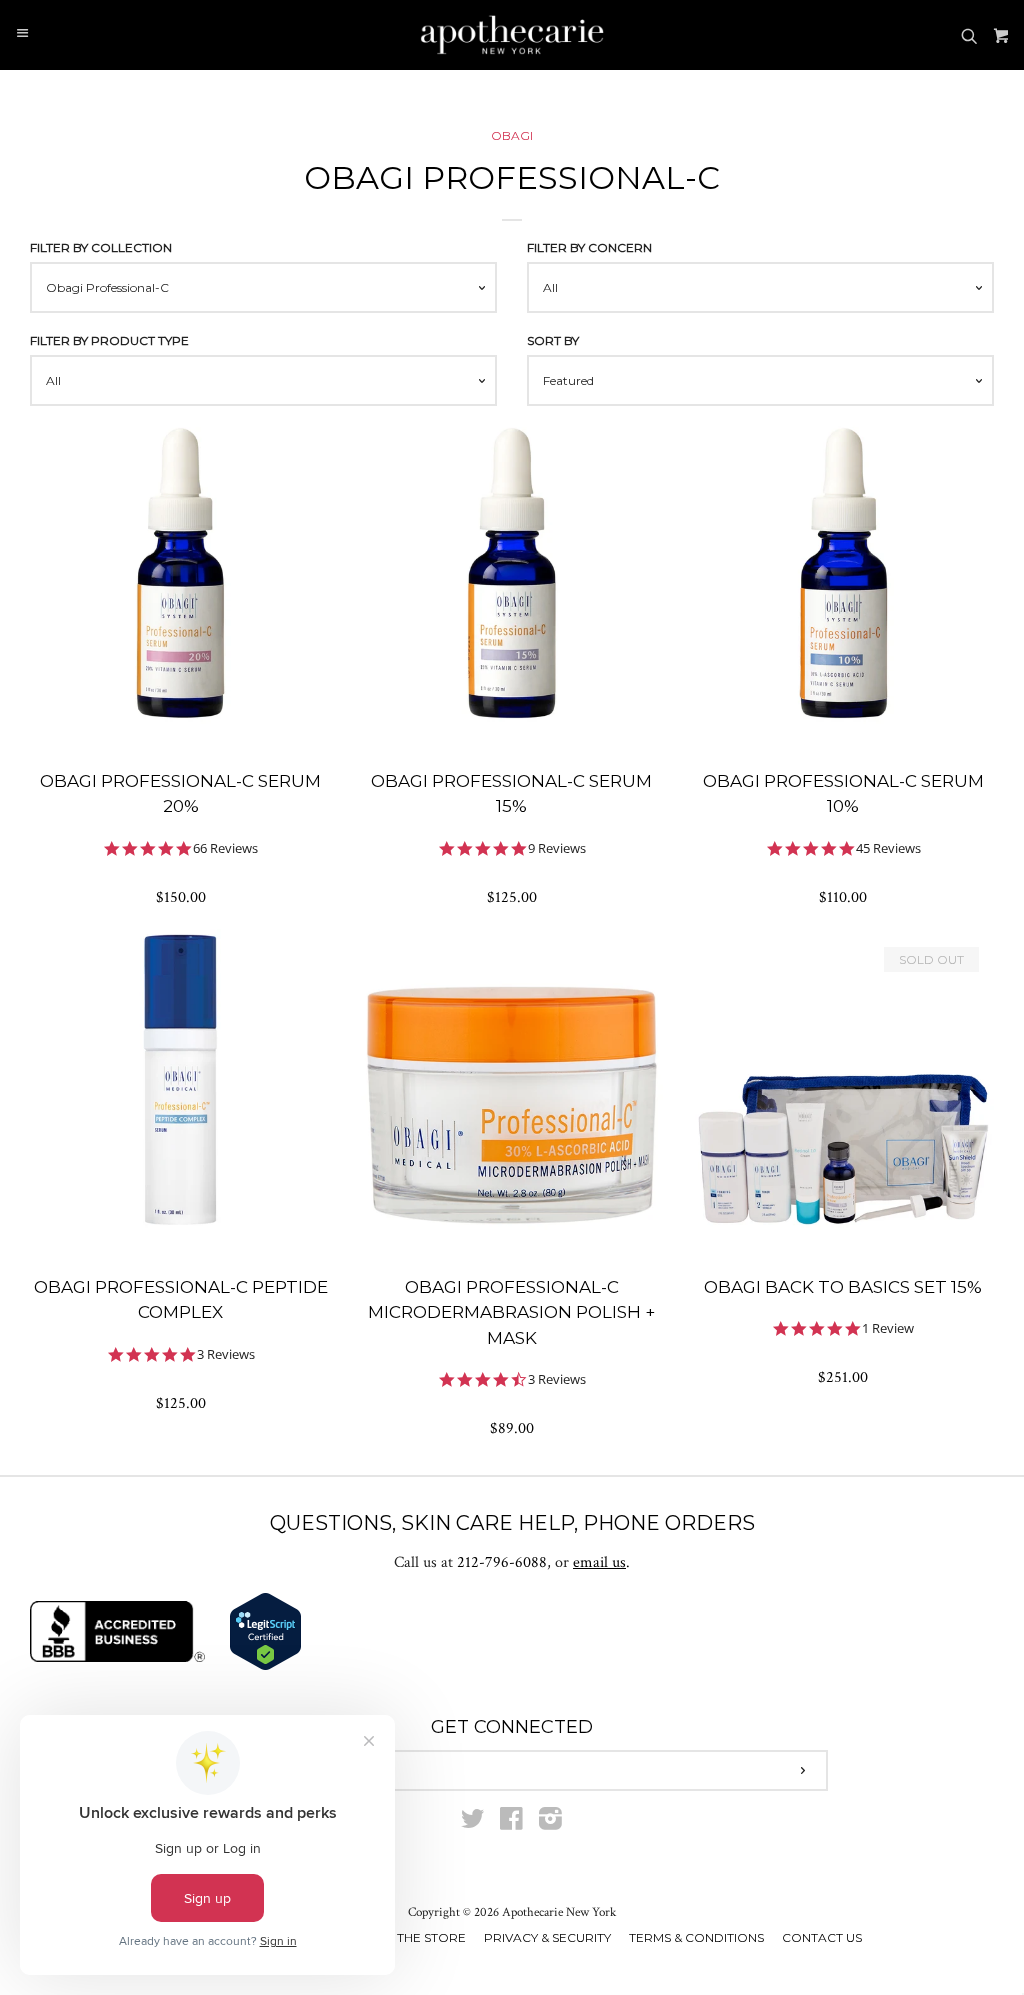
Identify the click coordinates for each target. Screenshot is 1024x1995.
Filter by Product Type (109, 340)
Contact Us (822, 1937)
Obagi (512, 135)
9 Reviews (557, 848)
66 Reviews (225, 848)
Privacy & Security (547, 1937)
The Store (431, 1937)
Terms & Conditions (696, 1937)
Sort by (553, 340)
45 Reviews (888, 848)
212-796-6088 (502, 1562)
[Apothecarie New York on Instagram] (550, 1823)
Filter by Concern (589, 247)
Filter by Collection (101, 247)
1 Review (888, 1328)
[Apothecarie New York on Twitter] (473, 1823)
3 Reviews (226, 1354)
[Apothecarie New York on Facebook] (511, 1823)
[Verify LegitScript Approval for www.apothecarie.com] (265, 1666)
